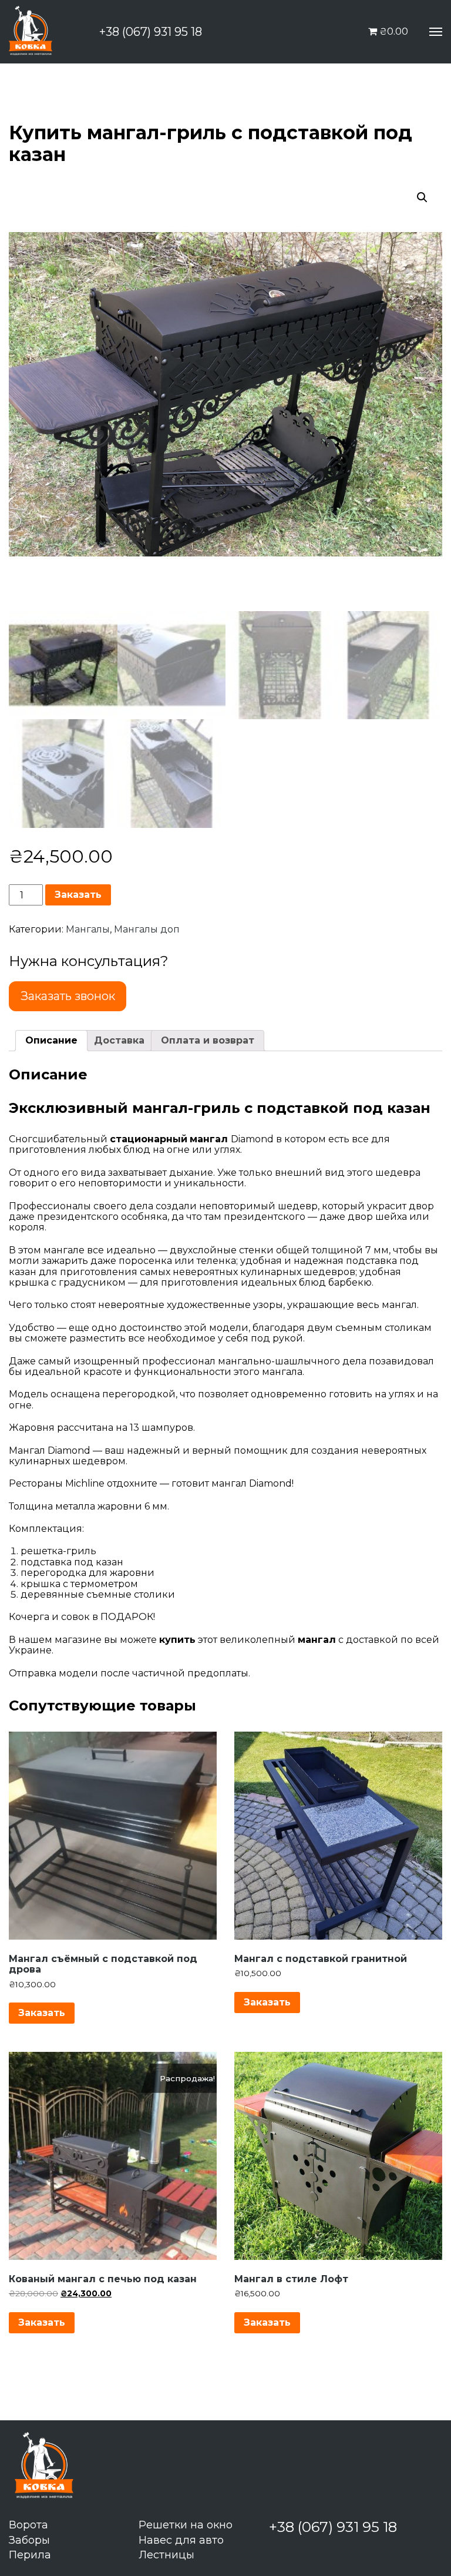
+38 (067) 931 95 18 (151, 32)
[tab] (51, 1041)
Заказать (78, 895)
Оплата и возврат (208, 1040)
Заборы (29, 2540)
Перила (30, 2555)
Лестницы (166, 2555)
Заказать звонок (68, 996)
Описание (51, 1040)
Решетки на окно (186, 2525)
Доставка (119, 1040)
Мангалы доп (147, 929)
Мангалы (88, 929)
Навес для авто (181, 2540)
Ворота (28, 2525)
